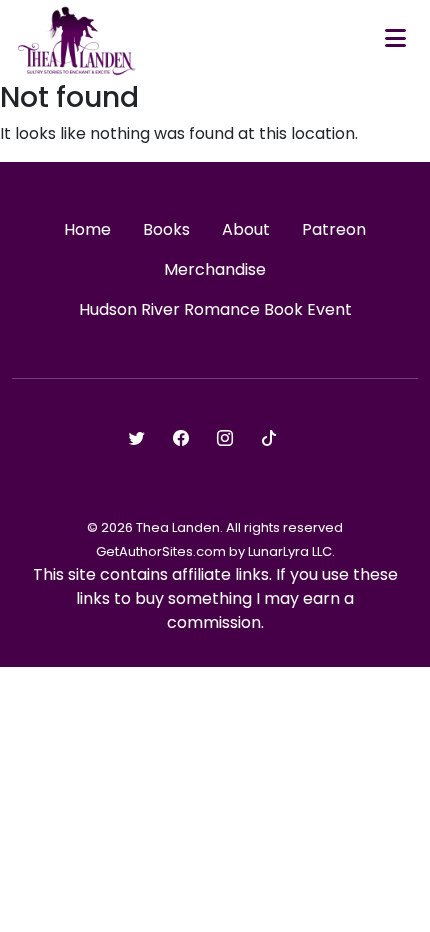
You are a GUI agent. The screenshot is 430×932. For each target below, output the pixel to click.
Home (87, 229)
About (246, 229)
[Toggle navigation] (395, 40)
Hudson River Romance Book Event (215, 309)
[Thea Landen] (76, 40)
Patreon (334, 229)
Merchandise (215, 269)
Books (166, 229)
